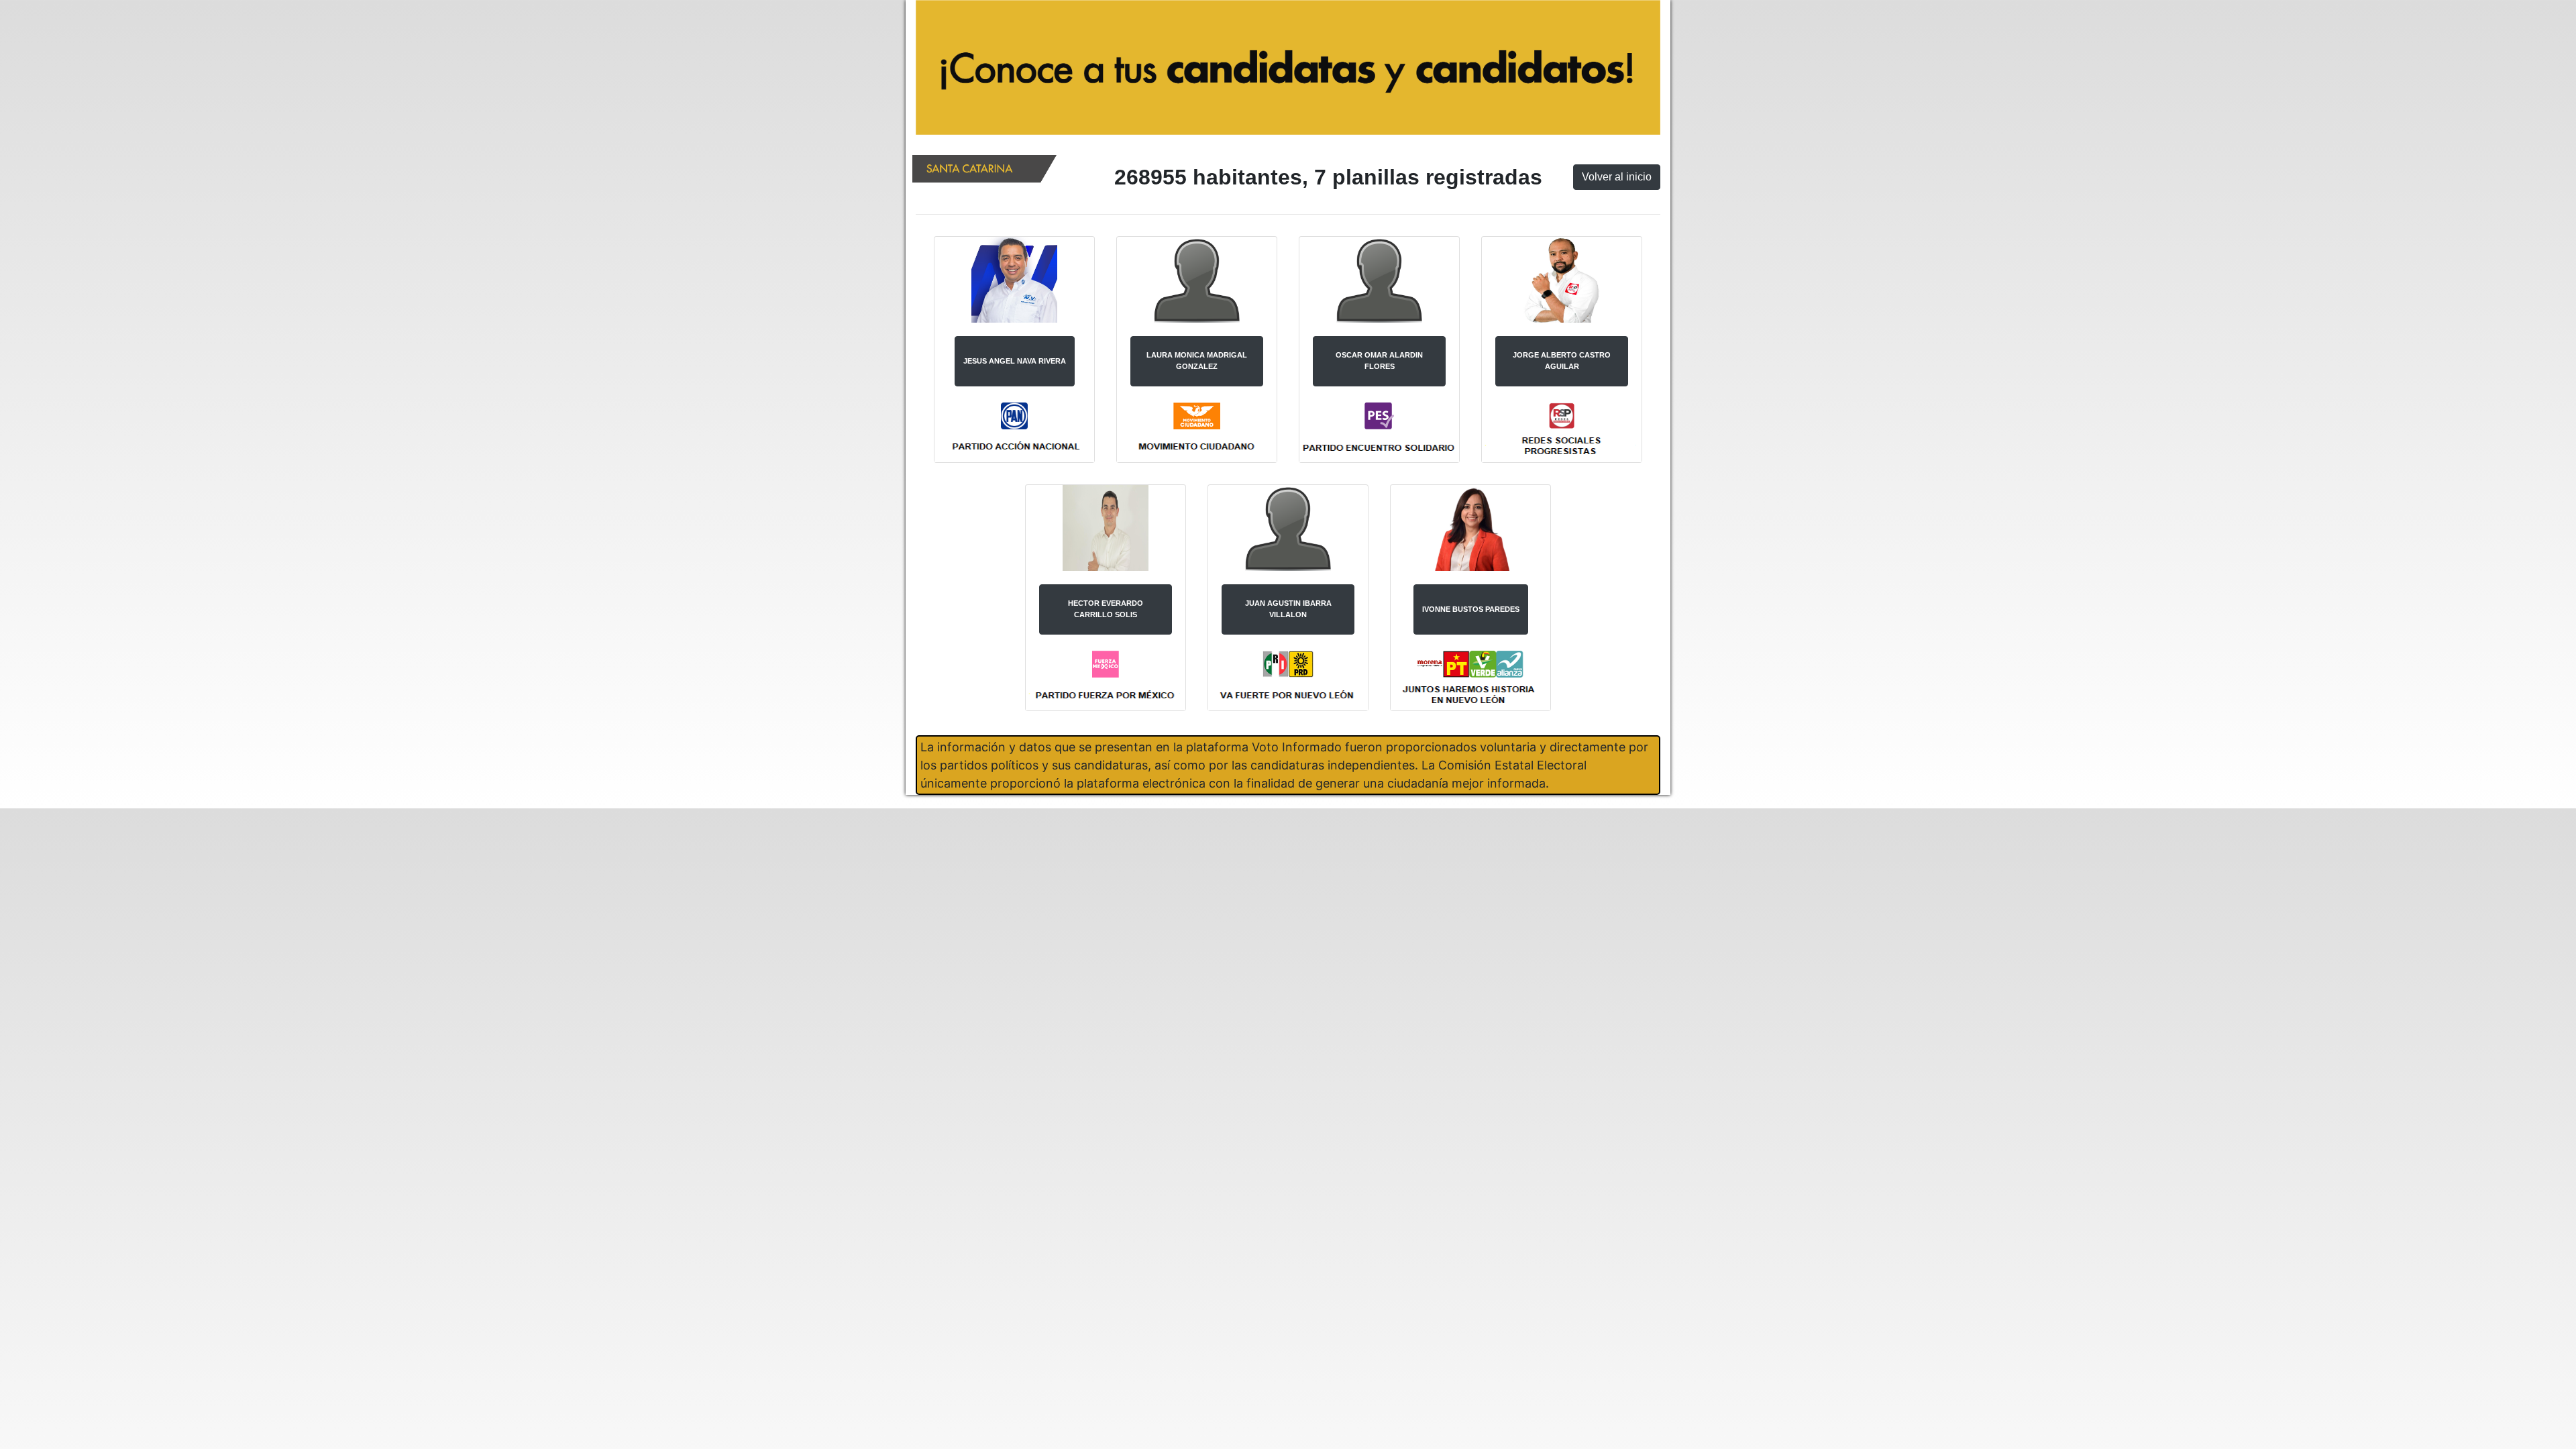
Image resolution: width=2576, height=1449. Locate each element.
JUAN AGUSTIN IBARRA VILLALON (1288, 609)
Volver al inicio (1617, 177)
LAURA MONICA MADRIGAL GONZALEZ (1197, 361)
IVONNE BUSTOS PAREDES (1471, 609)
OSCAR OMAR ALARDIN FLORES (1379, 361)
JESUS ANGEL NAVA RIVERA (1015, 361)
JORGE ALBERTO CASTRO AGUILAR (1562, 361)
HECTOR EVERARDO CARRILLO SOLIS (1106, 609)
